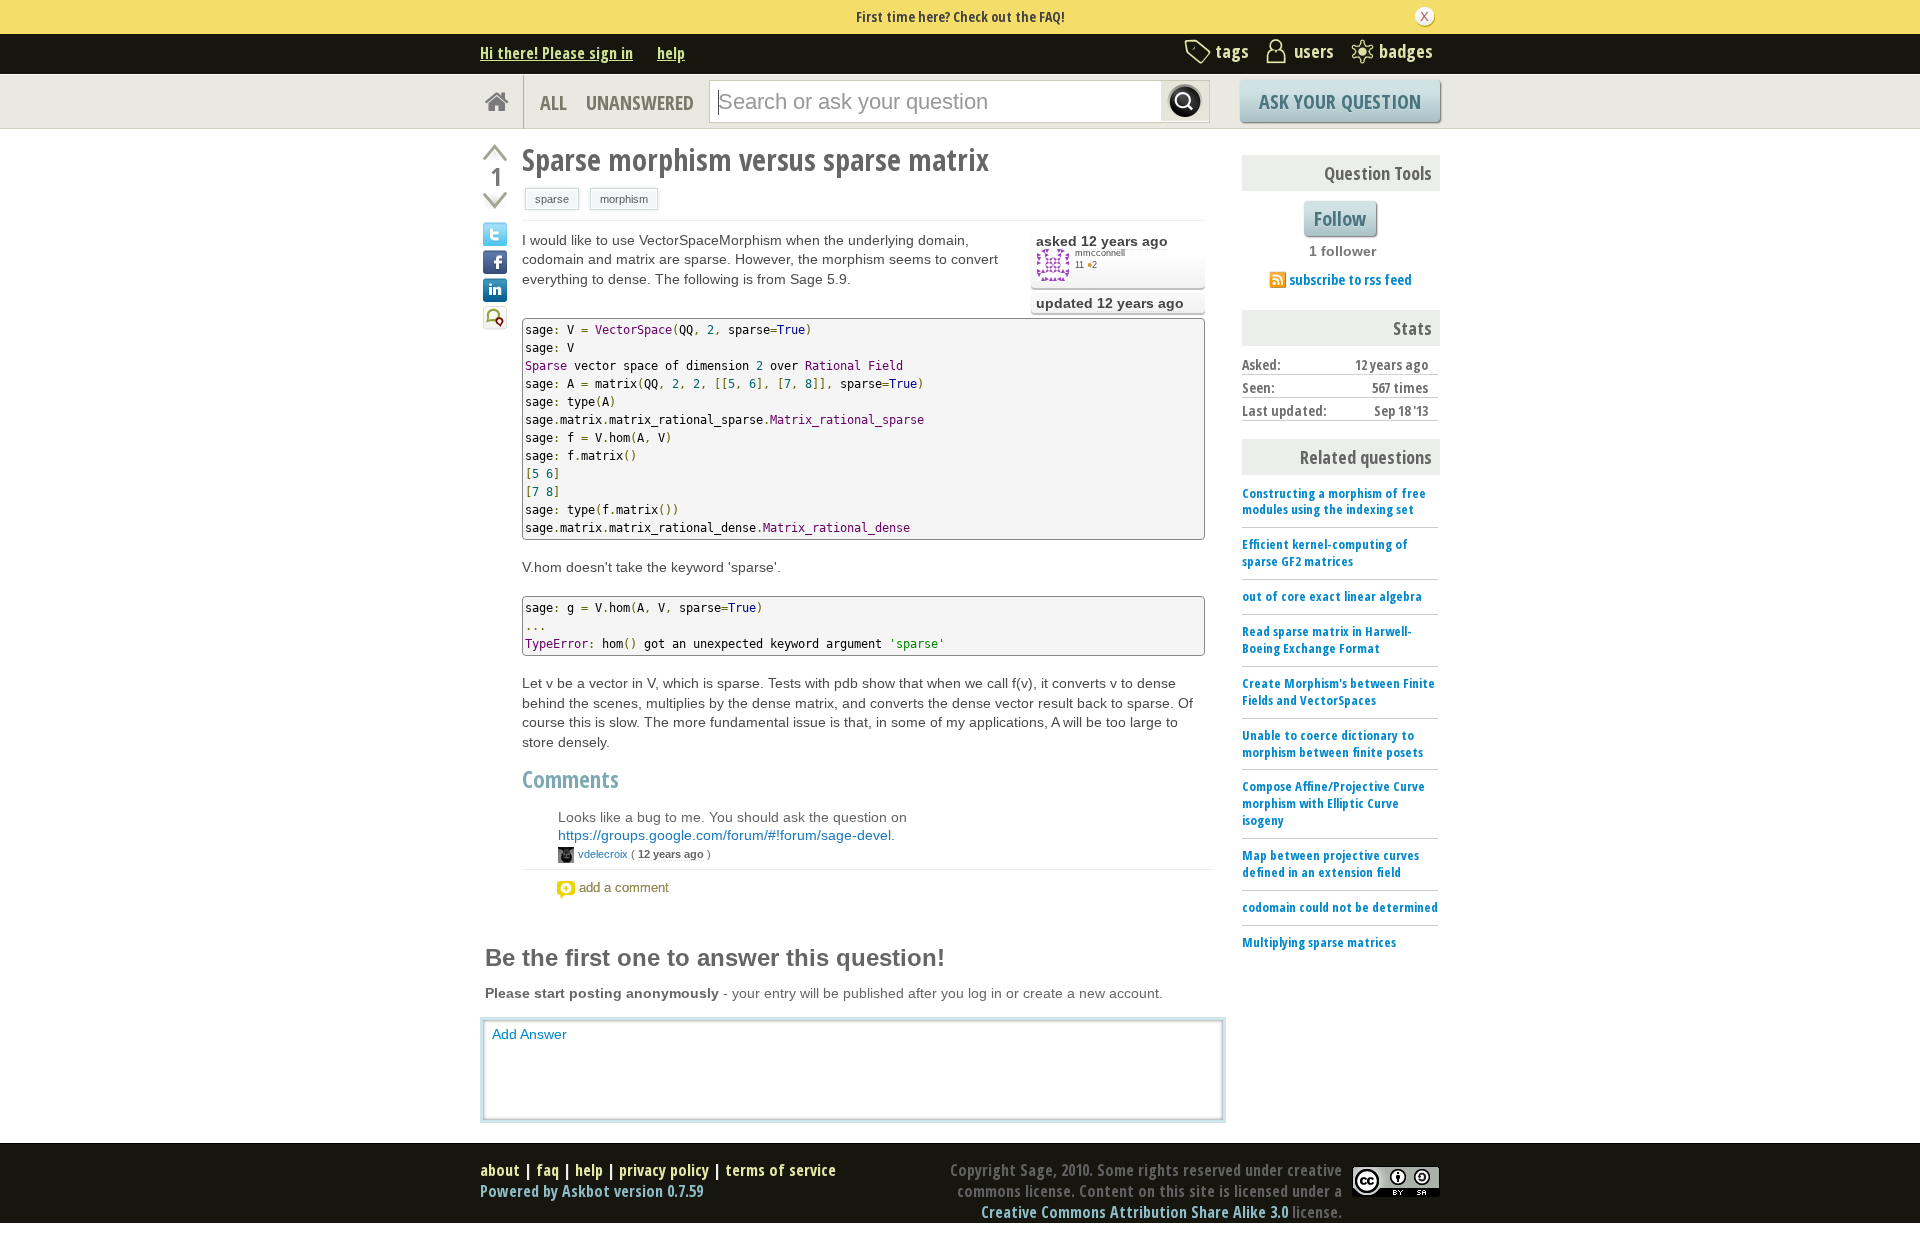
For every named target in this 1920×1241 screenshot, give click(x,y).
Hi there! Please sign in (556, 53)
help (671, 53)
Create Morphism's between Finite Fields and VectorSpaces (1338, 691)
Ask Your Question (1340, 101)
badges (1406, 51)
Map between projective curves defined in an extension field (1330, 863)
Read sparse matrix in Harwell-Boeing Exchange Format (1327, 639)
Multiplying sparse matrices (1319, 942)
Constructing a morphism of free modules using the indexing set (1334, 501)
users (1314, 51)
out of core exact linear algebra (1332, 596)
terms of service (780, 1170)
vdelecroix (603, 854)
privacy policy (664, 1170)
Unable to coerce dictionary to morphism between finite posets (1332, 743)
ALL (553, 102)
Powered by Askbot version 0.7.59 (591, 1191)
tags (1232, 51)
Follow (1340, 218)
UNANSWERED (640, 102)
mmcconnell (1100, 253)
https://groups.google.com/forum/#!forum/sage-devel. (726, 835)
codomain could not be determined (1340, 907)
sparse (552, 199)
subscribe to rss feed (1350, 279)
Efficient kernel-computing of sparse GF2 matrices (1325, 552)
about (500, 1170)
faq (547, 1170)
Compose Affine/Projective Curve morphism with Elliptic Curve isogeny (1333, 803)
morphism (624, 199)
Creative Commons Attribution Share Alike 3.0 (1134, 1212)
